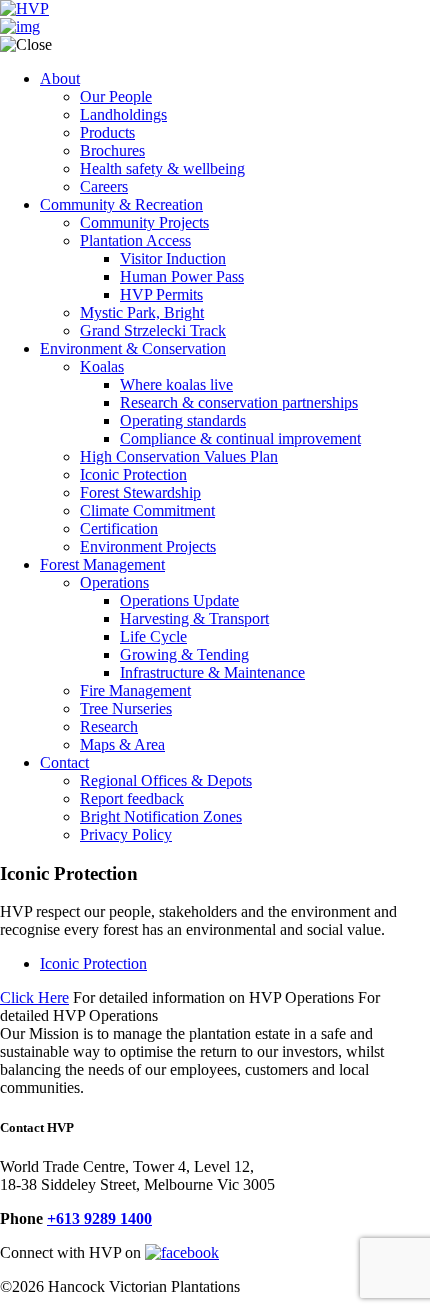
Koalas (102, 366)
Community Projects (144, 222)
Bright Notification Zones (161, 816)
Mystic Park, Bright (142, 312)
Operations (114, 582)
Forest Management (102, 564)
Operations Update (179, 600)
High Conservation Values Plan (179, 456)
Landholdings (123, 114)
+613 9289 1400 (99, 1218)
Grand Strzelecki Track (153, 330)
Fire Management (135, 690)
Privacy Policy (126, 834)
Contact (64, 762)
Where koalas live (176, 384)
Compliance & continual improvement (240, 438)
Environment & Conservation (133, 348)
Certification (119, 528)
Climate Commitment (147, 510)
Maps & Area (122, 744)
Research (109, 726)
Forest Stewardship (140, 492)
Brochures (112, 150)
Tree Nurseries (126, 708)
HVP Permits (161, 294)
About (60, 78)
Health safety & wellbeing (162, 168)
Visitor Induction (173, 258)
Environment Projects (148, 546)
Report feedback (132, 798)
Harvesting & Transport (194, 618)
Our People (116, 96)
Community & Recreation (121, 204)
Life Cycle (153, 636)
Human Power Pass (182, 276)
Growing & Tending (184, 654)
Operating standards (183, 420)
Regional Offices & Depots (166, 780)
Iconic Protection (133, 474)
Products (107, 132)
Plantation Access (135, 240)
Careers (104, 186)
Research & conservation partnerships (239, 402)
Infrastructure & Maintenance (212, 672)
